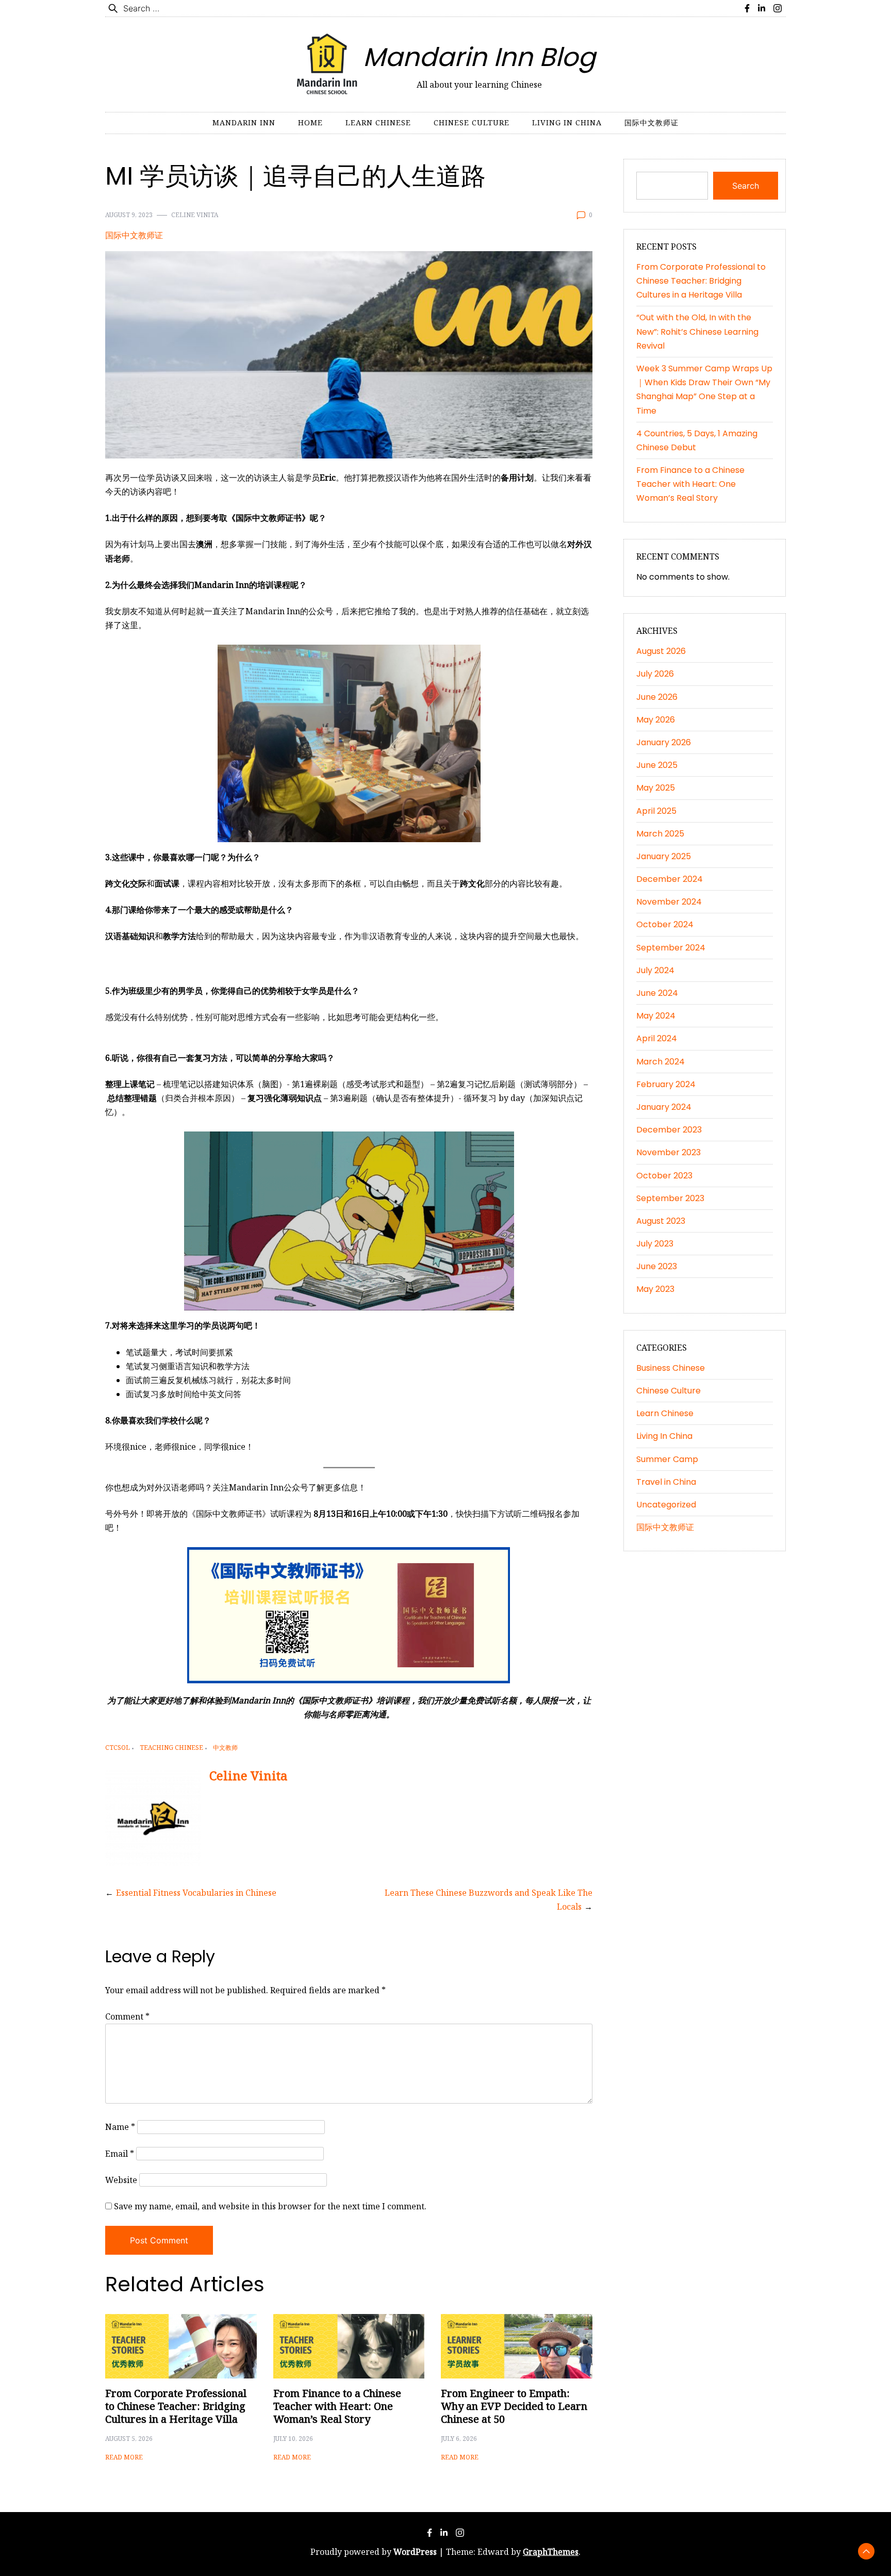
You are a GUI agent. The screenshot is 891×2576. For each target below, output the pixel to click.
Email (120, 2154)
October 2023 (664, 1176)
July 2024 (655, 970)
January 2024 (664, 1107)
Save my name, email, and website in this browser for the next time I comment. (270, 2206)
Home (310, 122)
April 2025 (656, 811)
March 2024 (661, 1062)
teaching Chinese (171, 1748)
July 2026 (655, 674)
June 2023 (657, 1266)
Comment (127, 2016)
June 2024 (657, 993)
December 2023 (669, 1130)
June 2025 (657, 765)
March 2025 (660, 834)
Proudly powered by (374, 2552)
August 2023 (661, 1221)
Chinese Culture (472, 122)
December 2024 (670, 879)
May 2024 (656, 1016)
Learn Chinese (378, 122)
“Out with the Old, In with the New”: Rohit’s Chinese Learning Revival (697, 331)
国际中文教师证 (651, 122)
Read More (124, 2457)
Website (121, 2180)
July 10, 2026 (293, 2439)
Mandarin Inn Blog (479, 57)
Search (746, 186)
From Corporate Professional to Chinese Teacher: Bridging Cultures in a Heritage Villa (176, 2406)
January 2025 (664, 856)
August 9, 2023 (129, 215)
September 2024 (671, 948)
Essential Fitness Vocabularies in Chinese (196, 1893)
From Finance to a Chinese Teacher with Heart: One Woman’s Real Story (337, 2406)
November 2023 (669, 1152)
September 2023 (670, 1198)
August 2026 (661, 651)
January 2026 (664, 742)
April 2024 (657, 1038)
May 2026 (656, 720)
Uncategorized (666, 1505)
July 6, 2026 (459, 2439)
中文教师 (225, 1748)
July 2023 (655, 1244)
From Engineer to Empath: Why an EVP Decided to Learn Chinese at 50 (514, 2406)
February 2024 (666, 1084)
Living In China (567, 122)
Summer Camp (667, 1459)
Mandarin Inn (244, 122)
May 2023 (655, 1289)
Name (120, 2127)
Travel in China (666, 1482)
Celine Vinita (195, 215)
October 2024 (665, 924)
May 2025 (656, 788)
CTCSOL (118, 1748)
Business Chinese (671, 1368)
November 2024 (669, 902)
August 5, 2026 (129, 2439)
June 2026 (657, 697)
